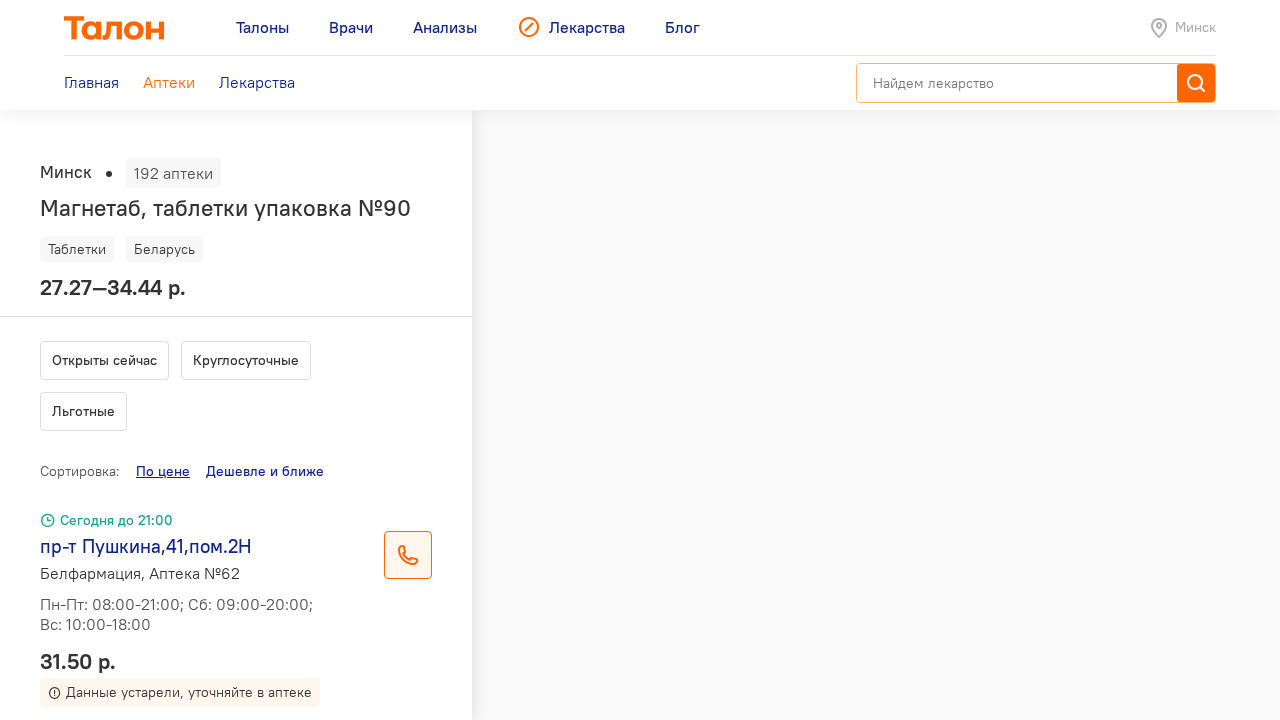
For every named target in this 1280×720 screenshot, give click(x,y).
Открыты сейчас (104, 360)
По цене (163, 471)
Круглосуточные (246, 360)
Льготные (83, 411)
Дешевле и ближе (265, 471)
